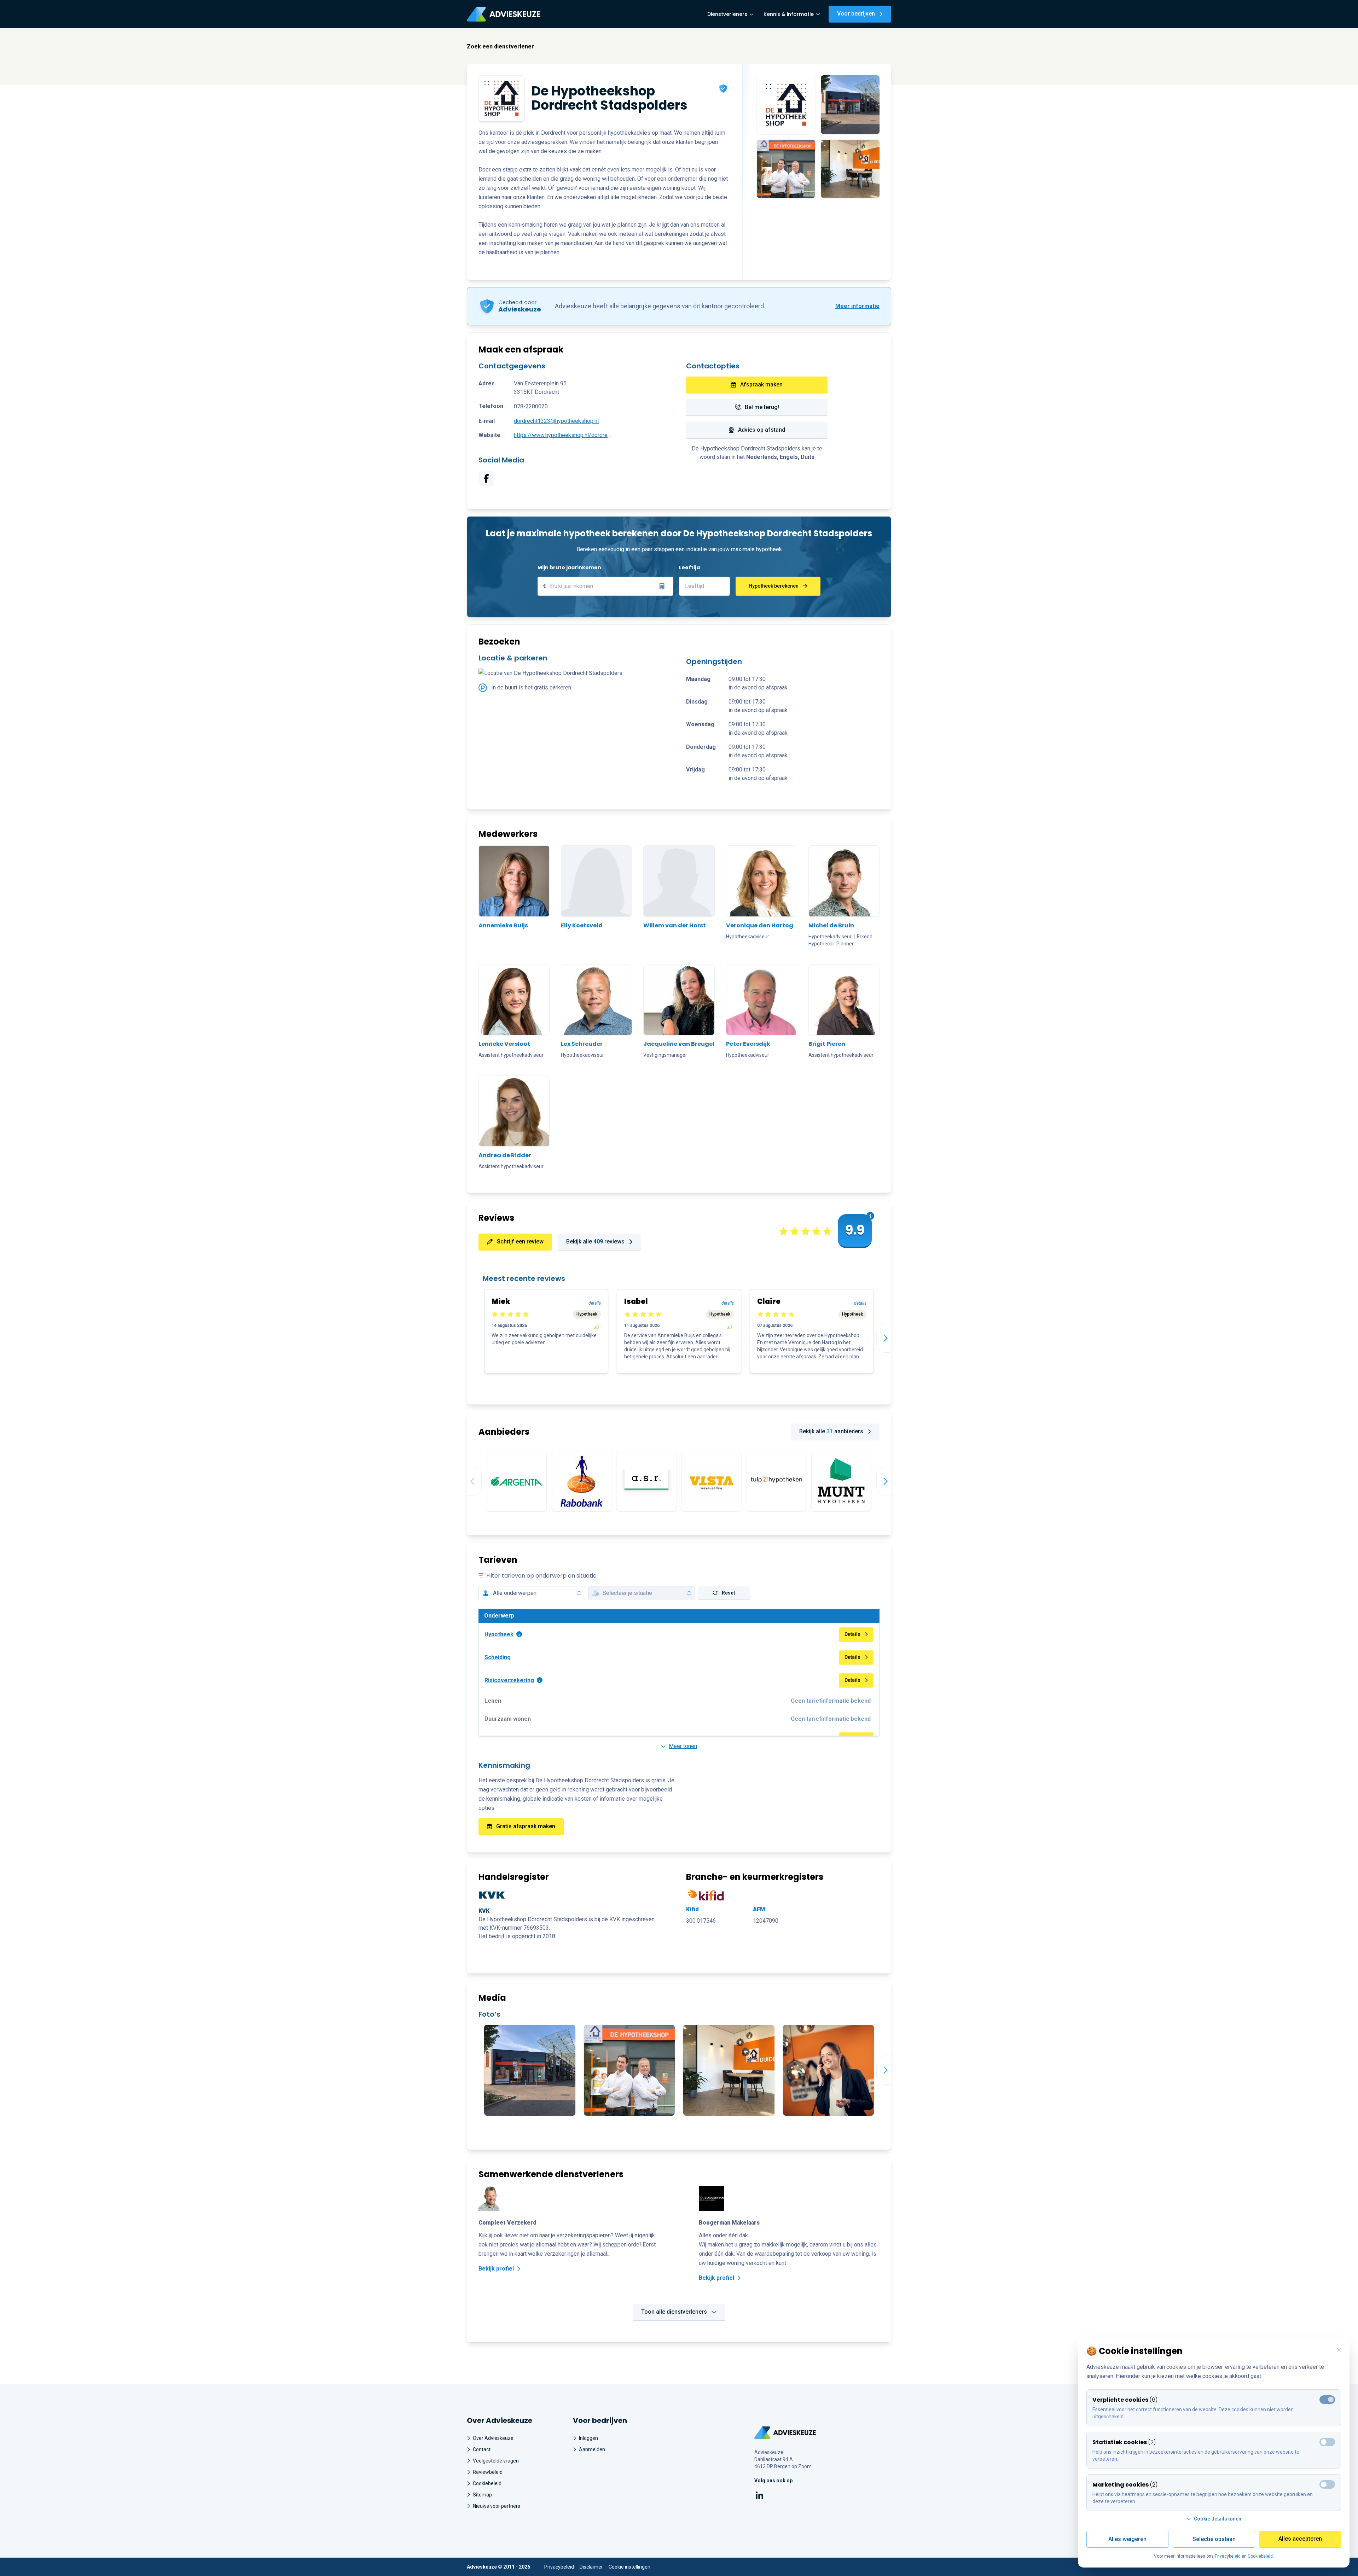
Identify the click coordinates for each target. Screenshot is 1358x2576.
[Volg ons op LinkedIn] (759, 2497)
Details (852, 1634)
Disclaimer (591, 2567)
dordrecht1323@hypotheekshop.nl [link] (556, 421)
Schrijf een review (520, 1242)
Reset (729, 1593)
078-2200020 (531, 406)
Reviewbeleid (488, 2472)
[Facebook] (486, 478)
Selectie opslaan (1214, 2539)
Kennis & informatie (789, 14)
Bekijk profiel (496, 2269)
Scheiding (498, 1657)
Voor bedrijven (856, 14)
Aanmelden (592, 2449)
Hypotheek (499, 1634)
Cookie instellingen (629, 2567)
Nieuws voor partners (497, 2506)
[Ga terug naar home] (785, 2433)
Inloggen (588, 2438)
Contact (482, 2449)
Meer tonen (683, 1746)
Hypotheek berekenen (774, 586)
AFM (759, 1909)
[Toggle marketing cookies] (1327, 2442)
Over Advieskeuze (493, 2438)
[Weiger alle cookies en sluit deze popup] (1339, 2350)
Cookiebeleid (487, 2483)
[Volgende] (891, 1338)
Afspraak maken (761, 384)
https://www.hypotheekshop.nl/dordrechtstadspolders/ (564, 435)
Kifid (692, 1909)
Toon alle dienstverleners (674, 2312)
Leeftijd (689, 567)
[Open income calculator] (662, 586)
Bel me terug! (762, 407)
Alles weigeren (1127, 2539)
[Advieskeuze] (504, 14)
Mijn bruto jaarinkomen (569, 567)
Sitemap (482, 2495)
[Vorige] (467, 1481)
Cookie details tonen (1218, 2519)
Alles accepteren (1300, 2539)
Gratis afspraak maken (526, 1826)
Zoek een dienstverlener (500, 46)
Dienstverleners (727, 14)
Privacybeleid (559, 2567)
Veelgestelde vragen (496, 2461)
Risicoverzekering (509, 1680)
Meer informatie (857, 306)
